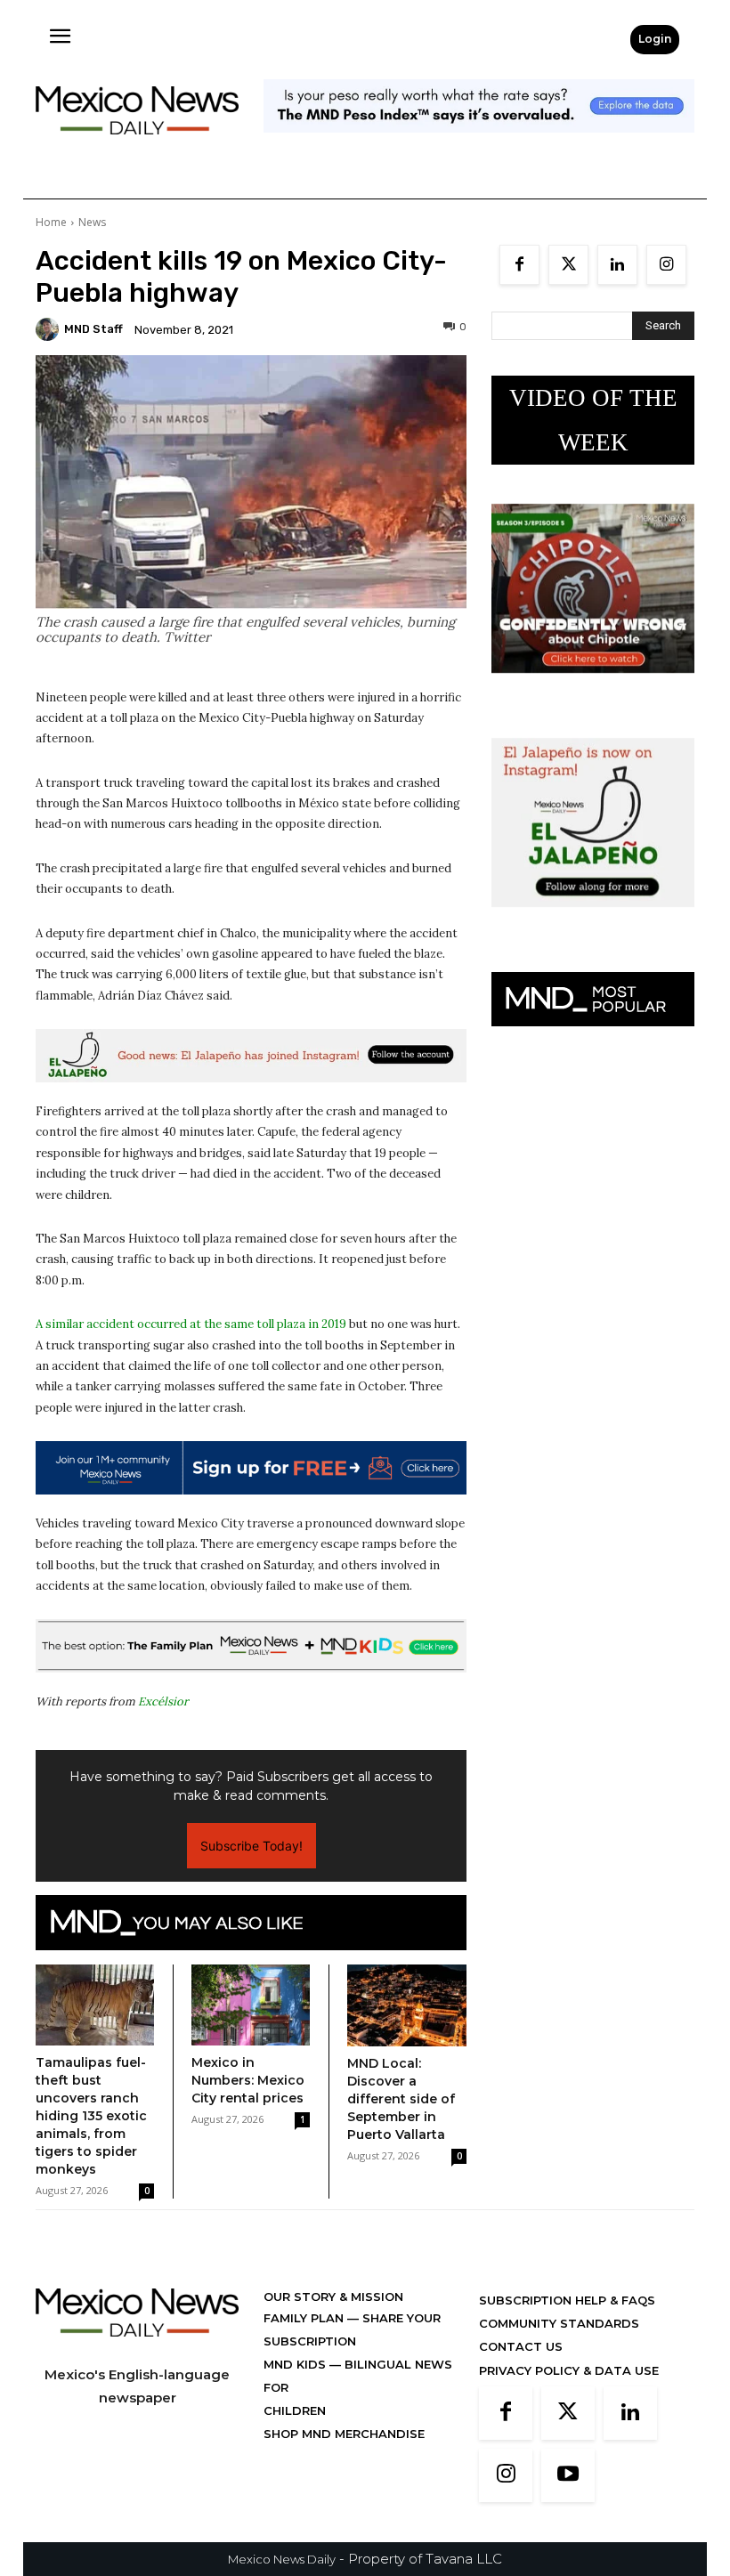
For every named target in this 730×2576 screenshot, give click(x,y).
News (92, 222)
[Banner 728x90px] (251, 1646)
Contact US (521, 2346)
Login (655, 39)
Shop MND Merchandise (344, 2434)
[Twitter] (568, 265)
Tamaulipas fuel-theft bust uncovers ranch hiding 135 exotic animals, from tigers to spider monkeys (91, 2116)
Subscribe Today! (251, 1846)
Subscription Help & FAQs (567, 2300)
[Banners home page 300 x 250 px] (593, 687)
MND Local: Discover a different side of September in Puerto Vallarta (401, 2099)
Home (51, 222)
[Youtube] (568, 2475)
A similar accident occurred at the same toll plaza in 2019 (191, 1324)
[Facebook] (519, 265)
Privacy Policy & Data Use (569, 2370)
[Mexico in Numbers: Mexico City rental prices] (251, 2005)
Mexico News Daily (282, 2559)
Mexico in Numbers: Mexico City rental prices (248, 2080)
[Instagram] (666, 265)
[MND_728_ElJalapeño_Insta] (251, 1056)
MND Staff (93, 329)
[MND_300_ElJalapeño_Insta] (593, 921)
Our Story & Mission (333, 2297)
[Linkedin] (617, 265)
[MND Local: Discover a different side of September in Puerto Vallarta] (407, 2005)
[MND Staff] (50, 329)
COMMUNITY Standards (559, 2323)
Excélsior (163, 1701)
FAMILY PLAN (305, 2318)
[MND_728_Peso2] (479, 146)
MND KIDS (296, 2364)
